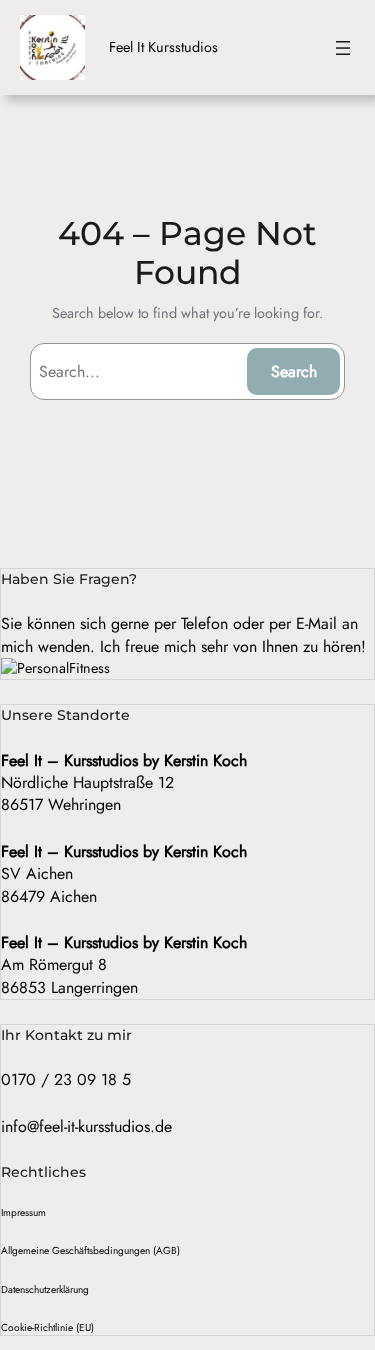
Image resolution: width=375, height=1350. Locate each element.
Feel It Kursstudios (163, 47)
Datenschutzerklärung (45, 1289)
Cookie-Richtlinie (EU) (47, 1327)
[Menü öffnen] (343, 48)
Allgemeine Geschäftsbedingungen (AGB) (90, 1250)
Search (294, 371)
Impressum (23, 1212)
